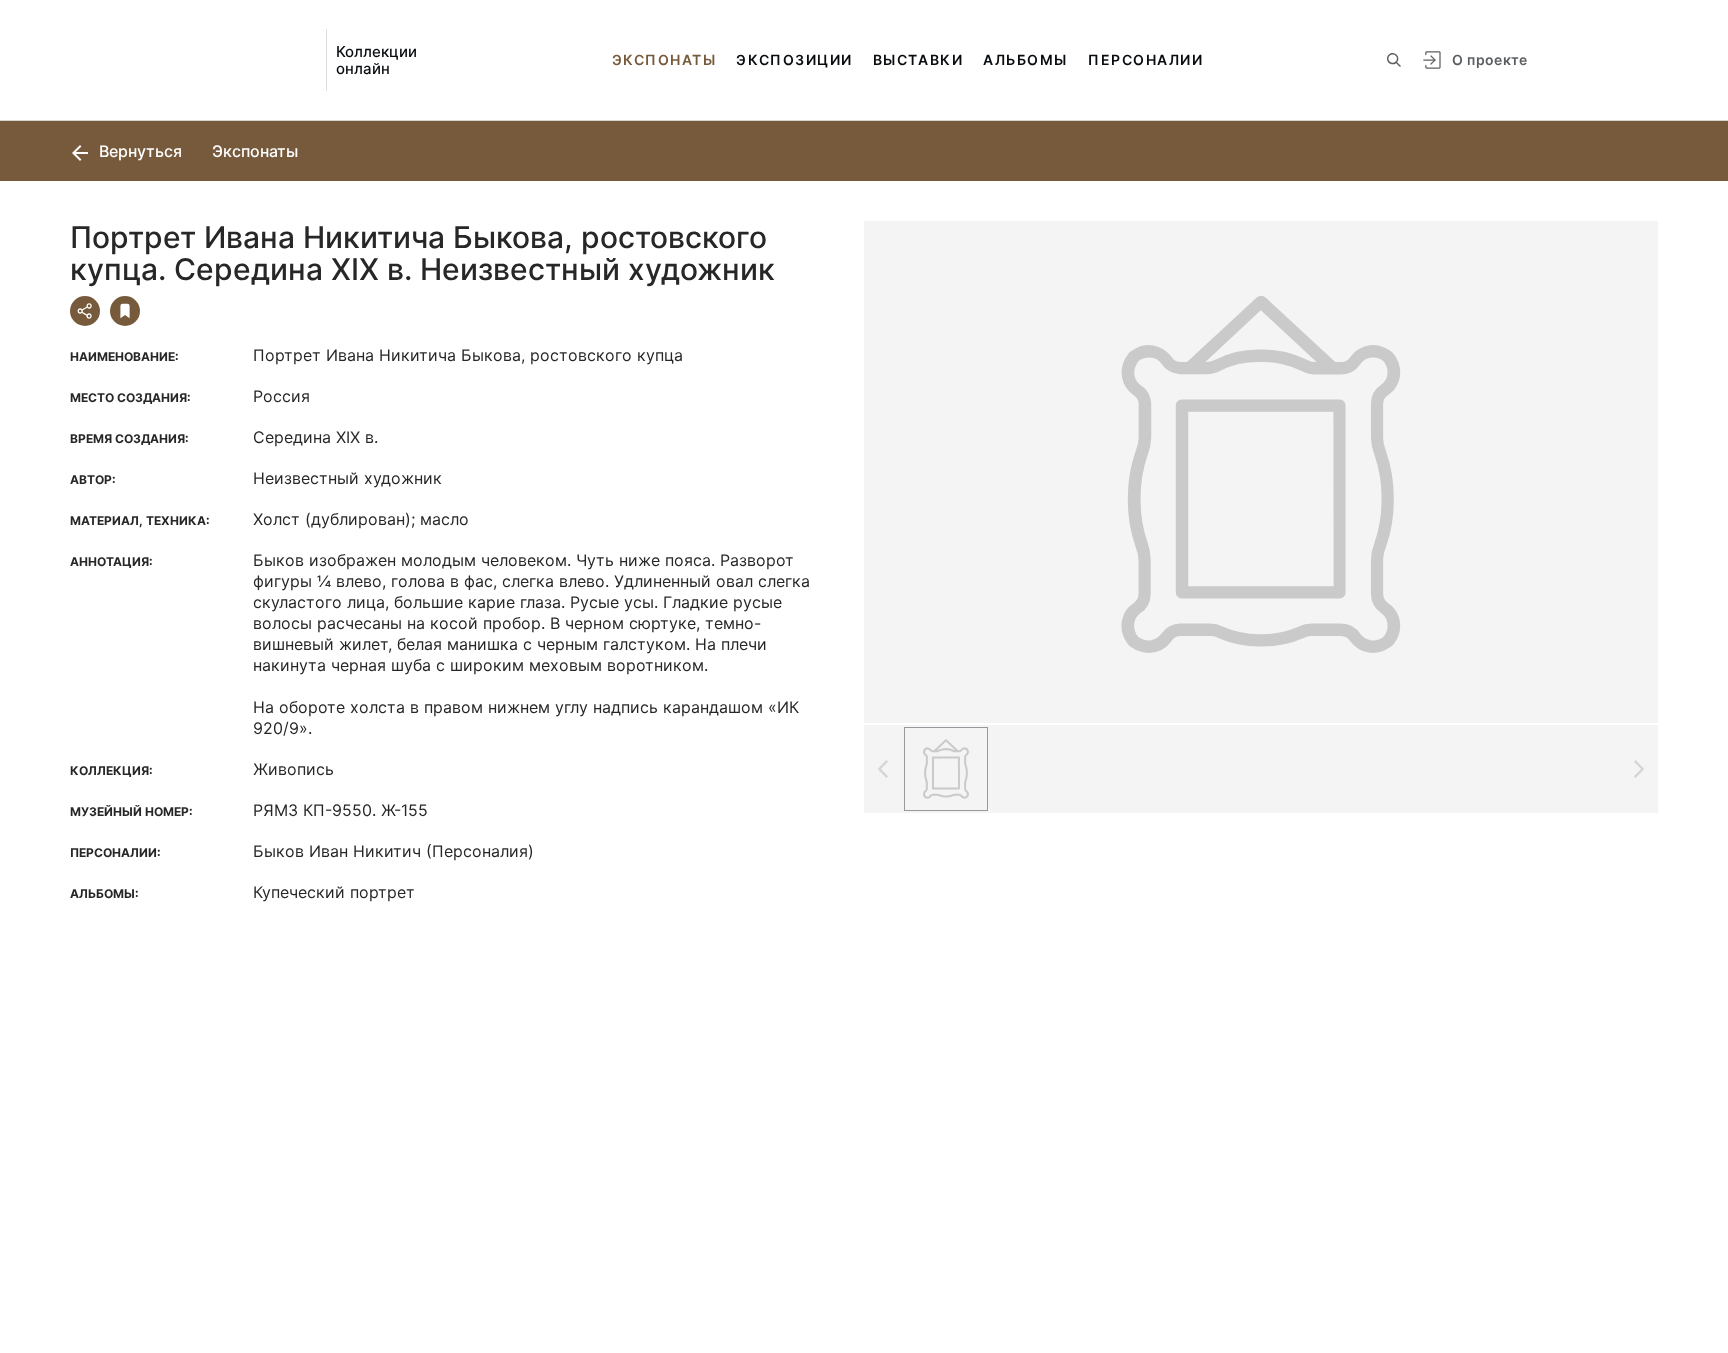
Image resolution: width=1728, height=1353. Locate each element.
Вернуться (138, 151)
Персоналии (1145, 59)
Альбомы (1025, 59)
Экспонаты (664, 59)
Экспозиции (794, 59)
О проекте (1489, 59)
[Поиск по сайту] (1394, 60)
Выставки (918, 59)
